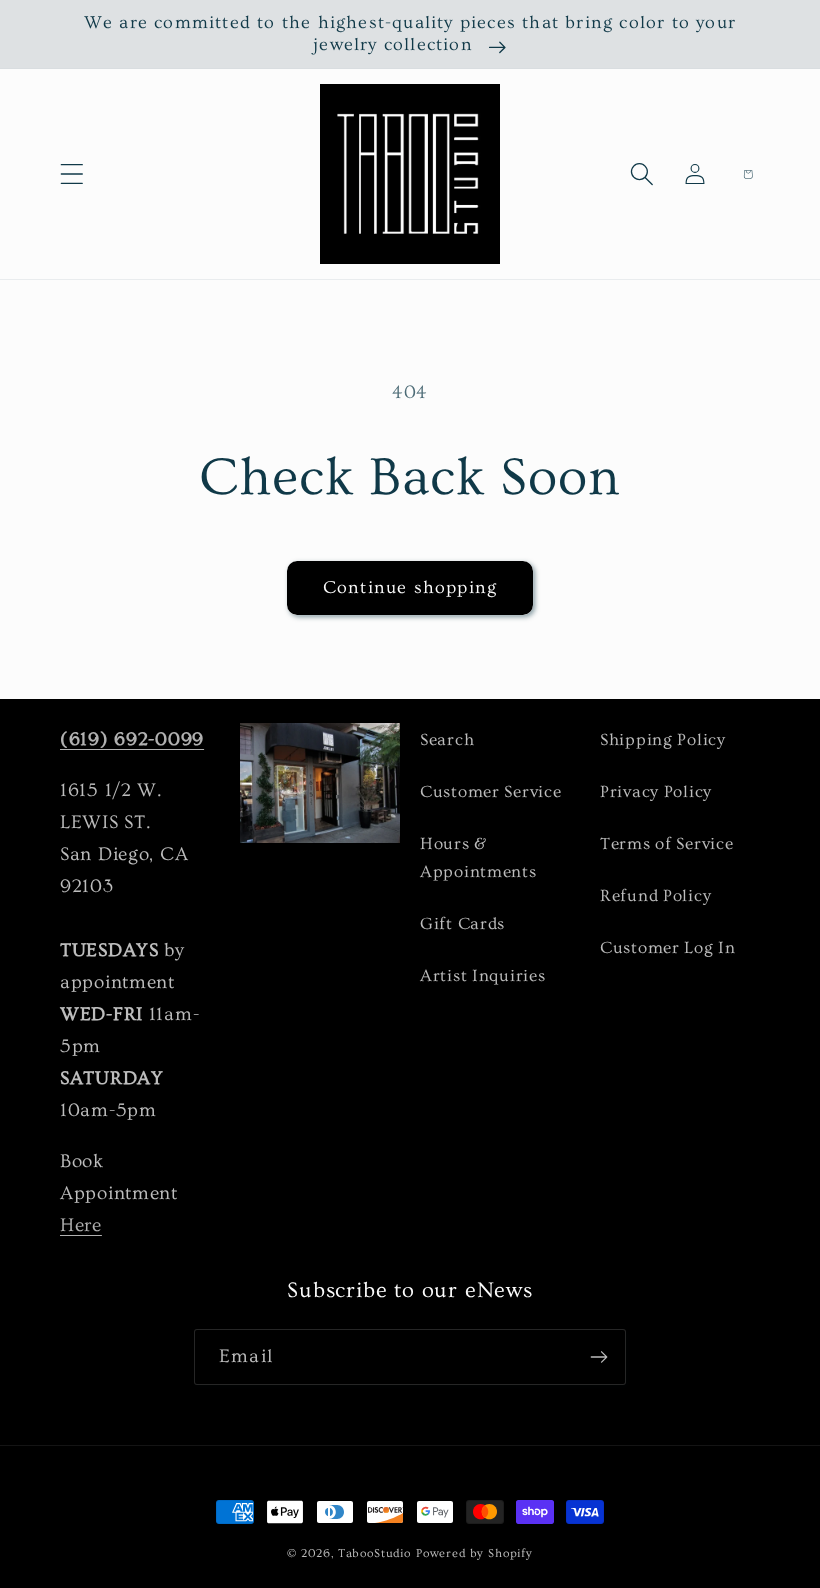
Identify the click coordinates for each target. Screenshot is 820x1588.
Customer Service (491, 791)
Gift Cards (462, 923)
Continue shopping (410, 587)
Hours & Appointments (478, 857)
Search (447, 739)
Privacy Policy (656, 791)
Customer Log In (668, 947)
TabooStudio (374, 1553)
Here (81, 1225)
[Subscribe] (598, 1357)
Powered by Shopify (474, 1553)
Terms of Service (667, 843)
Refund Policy (655, 895)
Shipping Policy (663, 739)
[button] (72, 174)
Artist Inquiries (483, 975)
